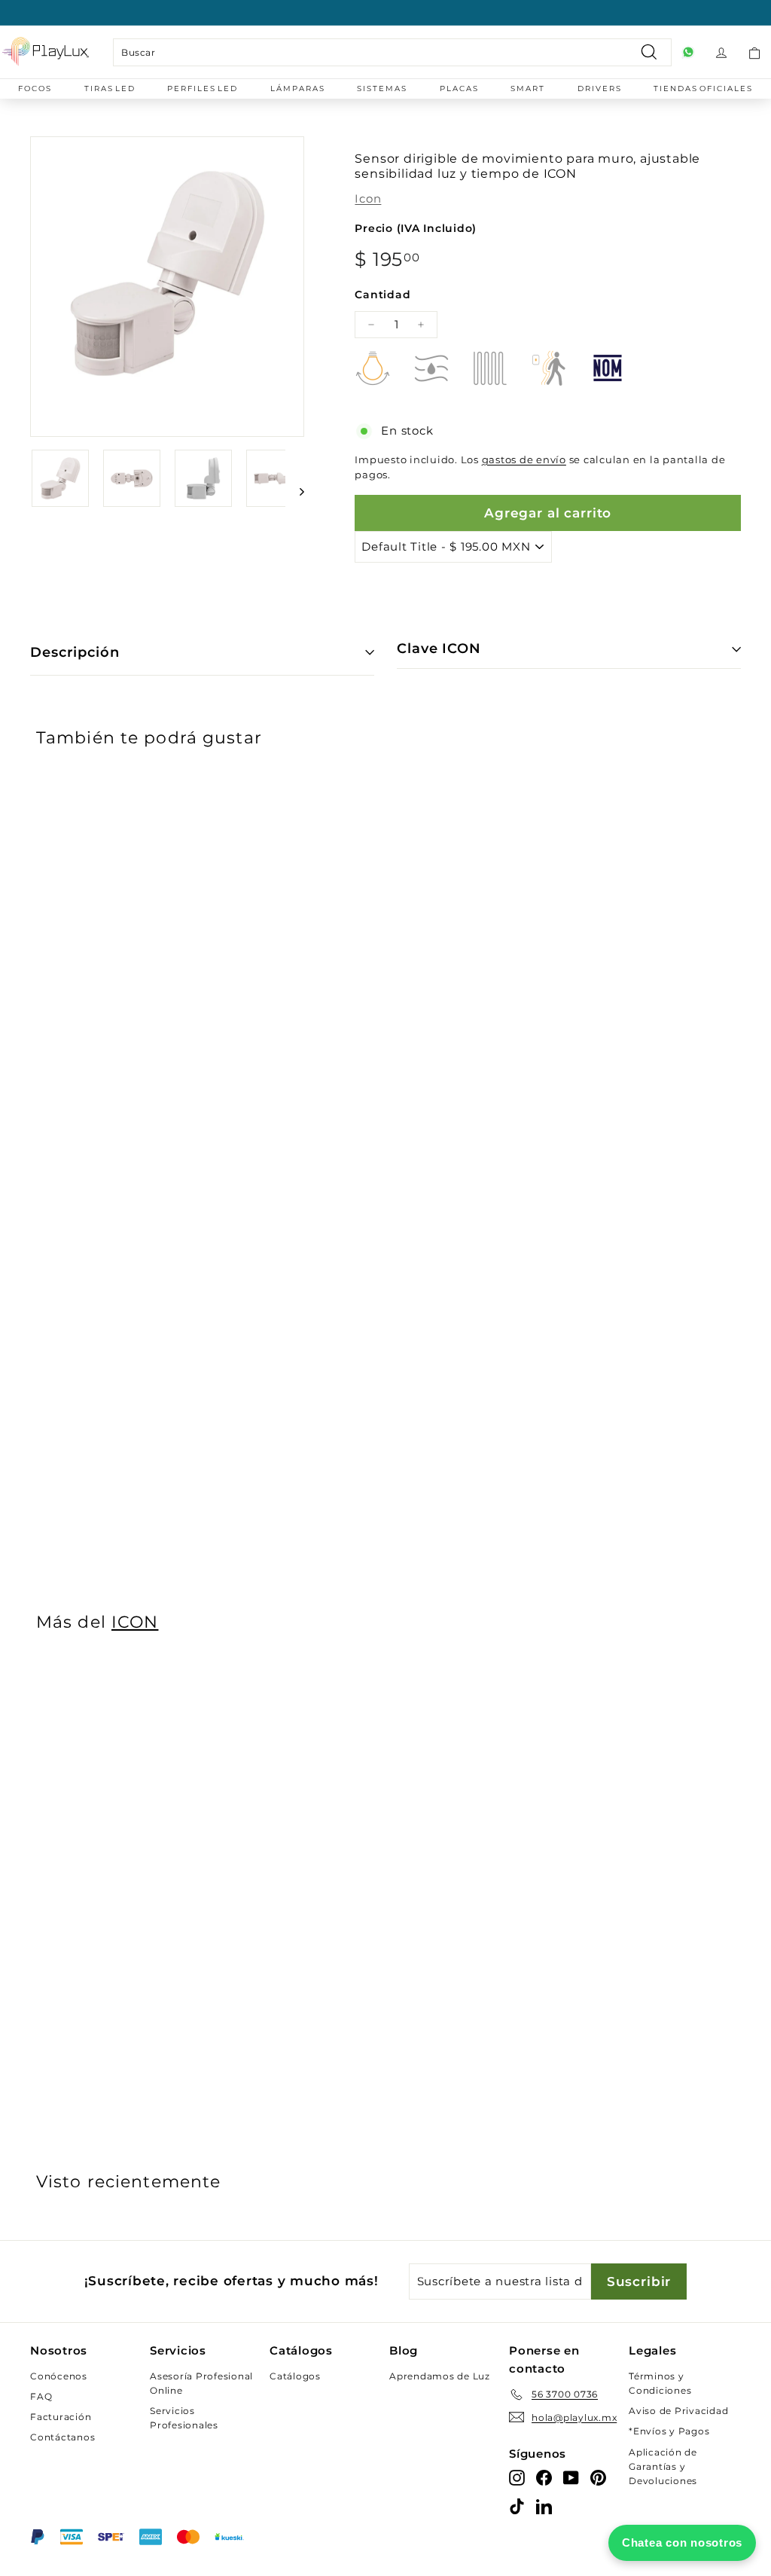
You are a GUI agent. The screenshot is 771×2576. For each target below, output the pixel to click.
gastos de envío (524, 460)
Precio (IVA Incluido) (416, 228)
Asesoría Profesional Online (201, 2383)
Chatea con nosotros (682, 2542)
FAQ (41, 2396)
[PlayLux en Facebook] (544, 2478)
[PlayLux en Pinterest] (598, 2478)
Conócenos (59, 2376)
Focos (35, 89)
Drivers (600, 89)
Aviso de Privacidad (678, 2411)
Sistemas (382, 89)
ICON (135, 1622)
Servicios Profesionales (184, 2418)
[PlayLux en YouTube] (571, 2478)
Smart (528, 89)
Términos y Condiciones (660, 2383)
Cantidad (382, 295)
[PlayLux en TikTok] (517, 2506)
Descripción (75, 652)
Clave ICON (439, 649)
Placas (459, 89)
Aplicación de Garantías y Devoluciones (663, 2466)
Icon (368, 198)
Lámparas (298, 89)
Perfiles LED (203, 89)
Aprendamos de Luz (440, 2376)
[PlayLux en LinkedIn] (544, 2506)
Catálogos (295, 2376)
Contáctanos (62, 2437)
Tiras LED (110, 89)
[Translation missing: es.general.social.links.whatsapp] (688, 52)
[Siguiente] (295, 491)
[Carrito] (754, 52)
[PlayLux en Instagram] (517, 2478)
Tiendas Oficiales (703, 89)
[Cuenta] (721, 52)
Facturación (61, 2417)
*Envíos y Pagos (669, 2431)
